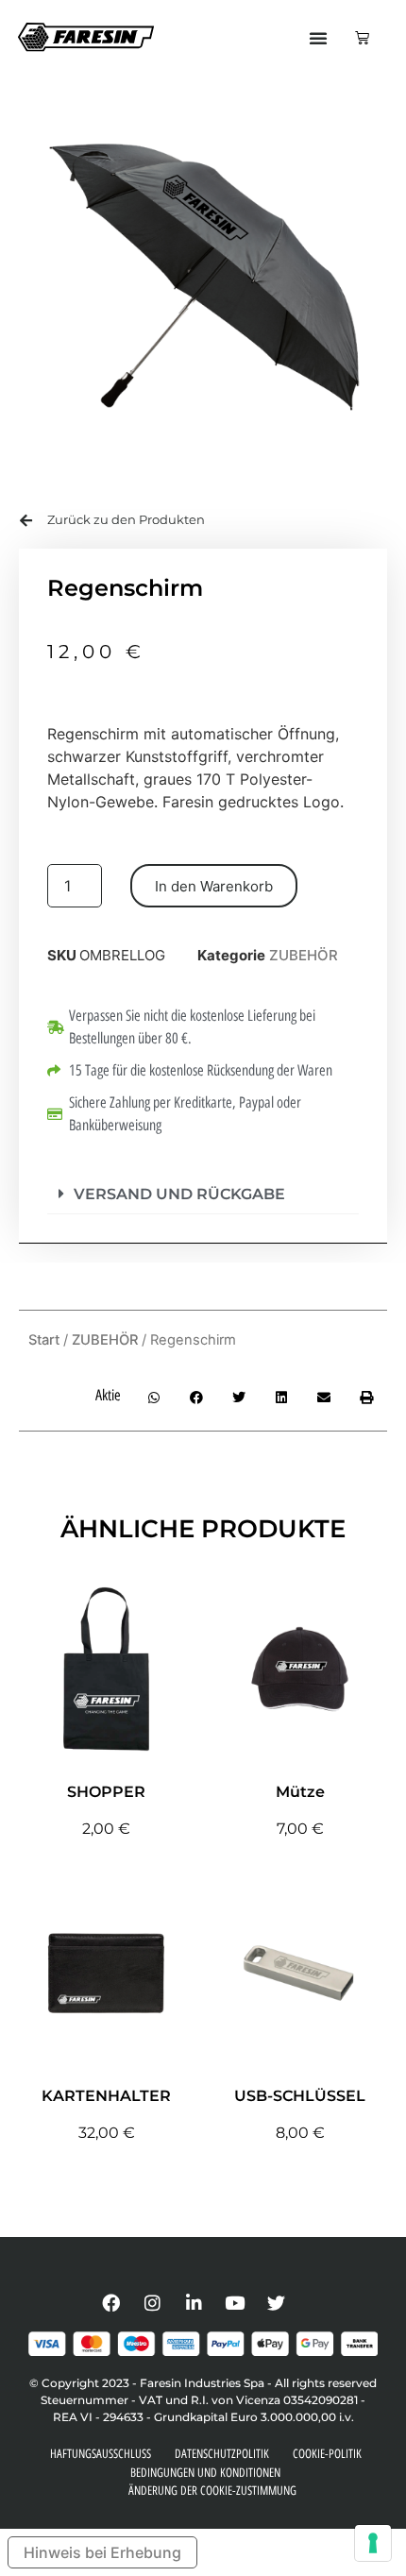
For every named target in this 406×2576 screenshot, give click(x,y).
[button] (318, 38)
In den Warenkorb (214, 886)
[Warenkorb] (362, 37)
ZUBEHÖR (304, 955)
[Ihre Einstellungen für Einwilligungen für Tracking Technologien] (373, 2543)
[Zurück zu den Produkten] (26, 521)
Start (44, 1340)
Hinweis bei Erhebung (102, 2552)
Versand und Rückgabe (179, 1194)
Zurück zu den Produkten (126, 519)
